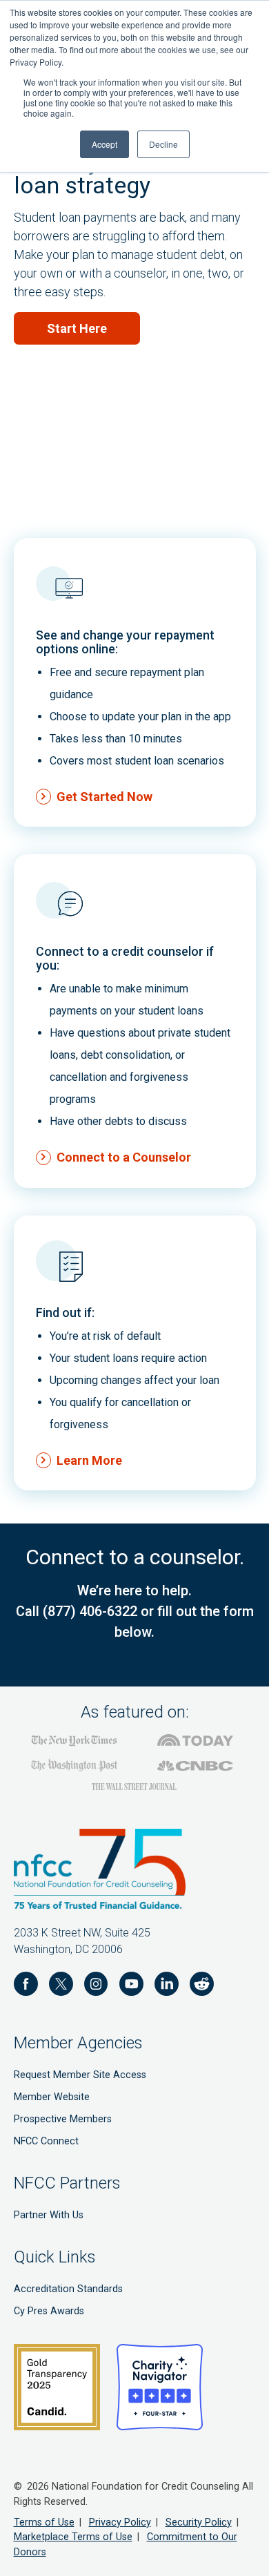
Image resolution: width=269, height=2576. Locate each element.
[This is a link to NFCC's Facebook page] (26, 1986)
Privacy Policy (120, 2522)
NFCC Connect (46, 2141)
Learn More (89, 1460)
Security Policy (199, 2522)
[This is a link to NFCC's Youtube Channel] (131, 1986)
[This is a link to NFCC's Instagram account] (96, 1986)
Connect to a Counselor (124, 1157)
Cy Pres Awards (49, 2311)
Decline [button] (163, 144)
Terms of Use (44, 2522)
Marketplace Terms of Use (73, 2537)
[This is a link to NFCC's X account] (61, 1986)
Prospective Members (63, 2119)
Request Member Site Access (80, 2075)
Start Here (77, 328)
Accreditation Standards (68, 2289)
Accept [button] (104, 144)
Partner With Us (49, 2215)
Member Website (52, 2097)
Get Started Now (104, 797)
